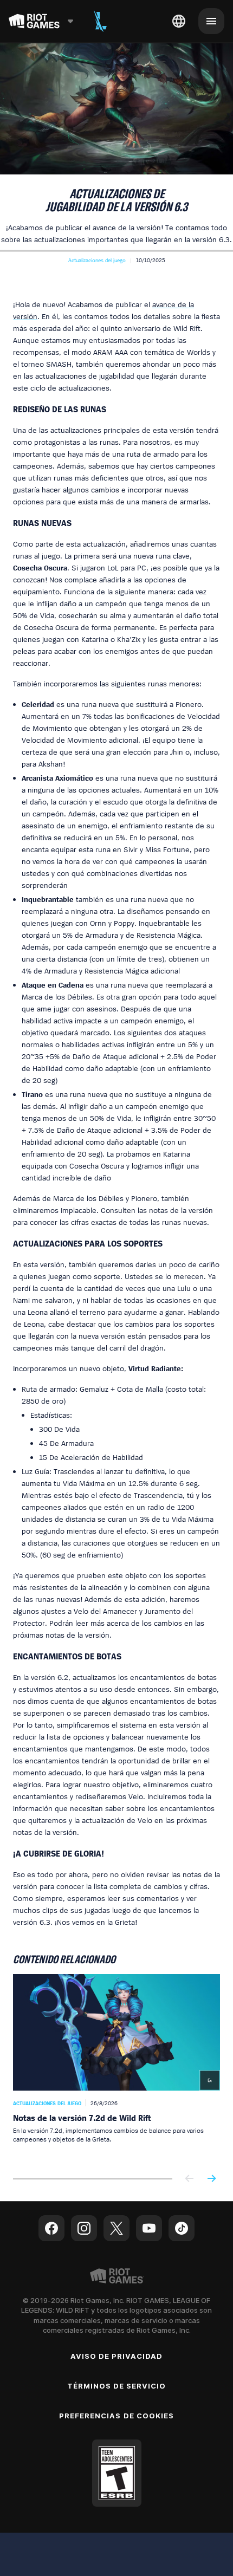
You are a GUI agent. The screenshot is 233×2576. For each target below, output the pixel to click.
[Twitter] (116, 2228)
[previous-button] (190, 2179)
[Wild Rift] (100, 21)
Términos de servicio (117, 2386)
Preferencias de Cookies (116, 2416)
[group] (116, 2068)
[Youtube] (149, 2228)
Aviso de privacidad (117, 2356)
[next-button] (211, 2179)
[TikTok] (182, 2228)
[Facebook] (51, 2228)
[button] (97, 260)
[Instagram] (84, 2228)
